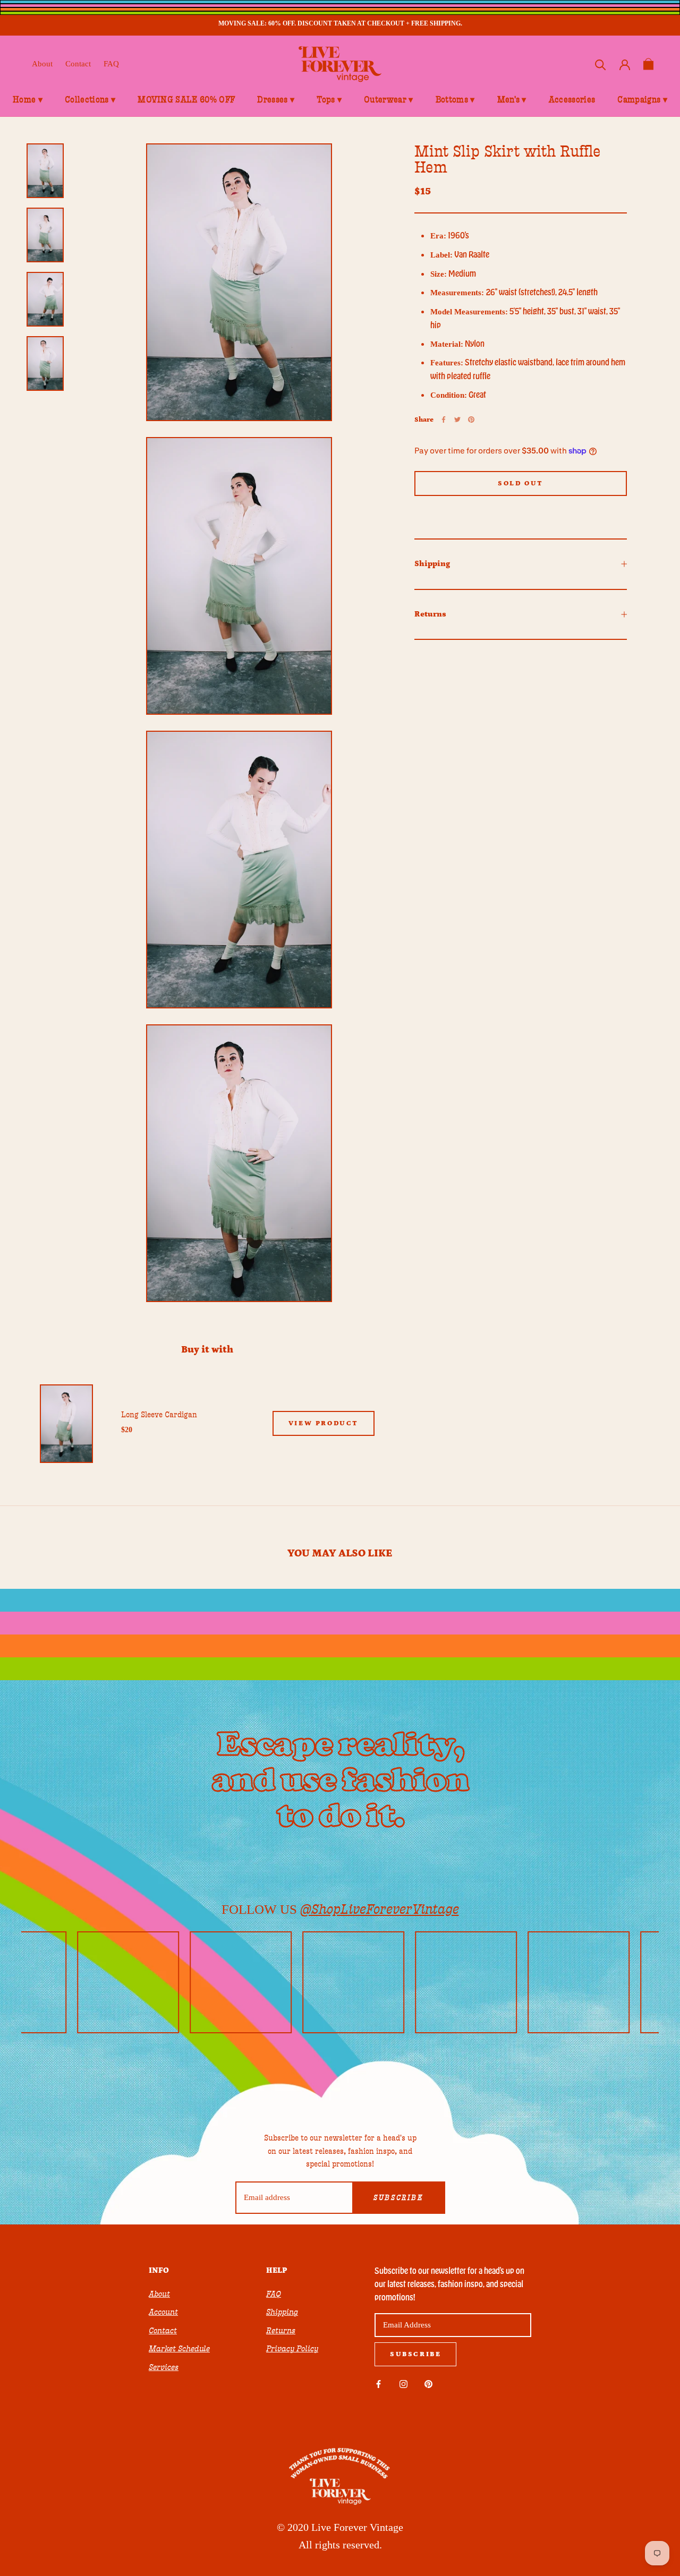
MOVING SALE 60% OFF (186, 100)
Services (164, 2367)
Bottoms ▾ (455, 100)
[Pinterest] (471, 420)
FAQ (111, 64)
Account (163, 2312)
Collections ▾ (90, 100)
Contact (78, 64)
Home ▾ (28, 100)
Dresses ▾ (276, 100)
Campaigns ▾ (642, 100)
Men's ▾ (512, 100)
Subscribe (398, 2198)
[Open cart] (648, 64)
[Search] (601, 64)
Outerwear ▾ (389, 100)
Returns (430, 614)
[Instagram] (403, 2384)
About (42, 64)
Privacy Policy (292, 2349)
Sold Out (521, 483)
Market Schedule (179, 2349)
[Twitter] (457, 420)
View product (324, 1423)
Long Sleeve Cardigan (159, 1415)
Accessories (572, 100)
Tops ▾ (329, 100)
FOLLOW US (340, 1909)
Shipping (432, 564)
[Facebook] (444, 420)
